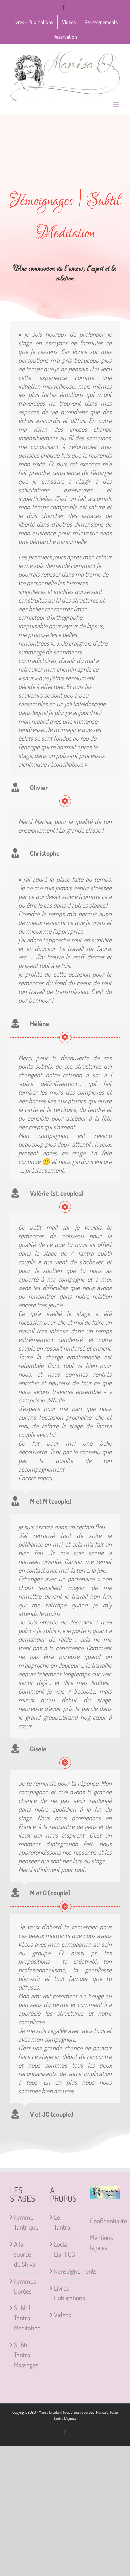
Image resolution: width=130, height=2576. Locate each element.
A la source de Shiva (25, 2254)
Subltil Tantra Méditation (25, 2318)
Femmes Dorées (25, 2286)
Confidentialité (108, 2221)
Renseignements (65, 2271)
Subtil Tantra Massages (25, 2355)
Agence (71, 2418)
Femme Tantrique (25, 2222)
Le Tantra (62, 2222)
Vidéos (62, 2315)
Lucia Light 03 (64, 2249)
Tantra (58, 2418)
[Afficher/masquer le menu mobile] (116, 105)
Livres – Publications (65, 2293)
